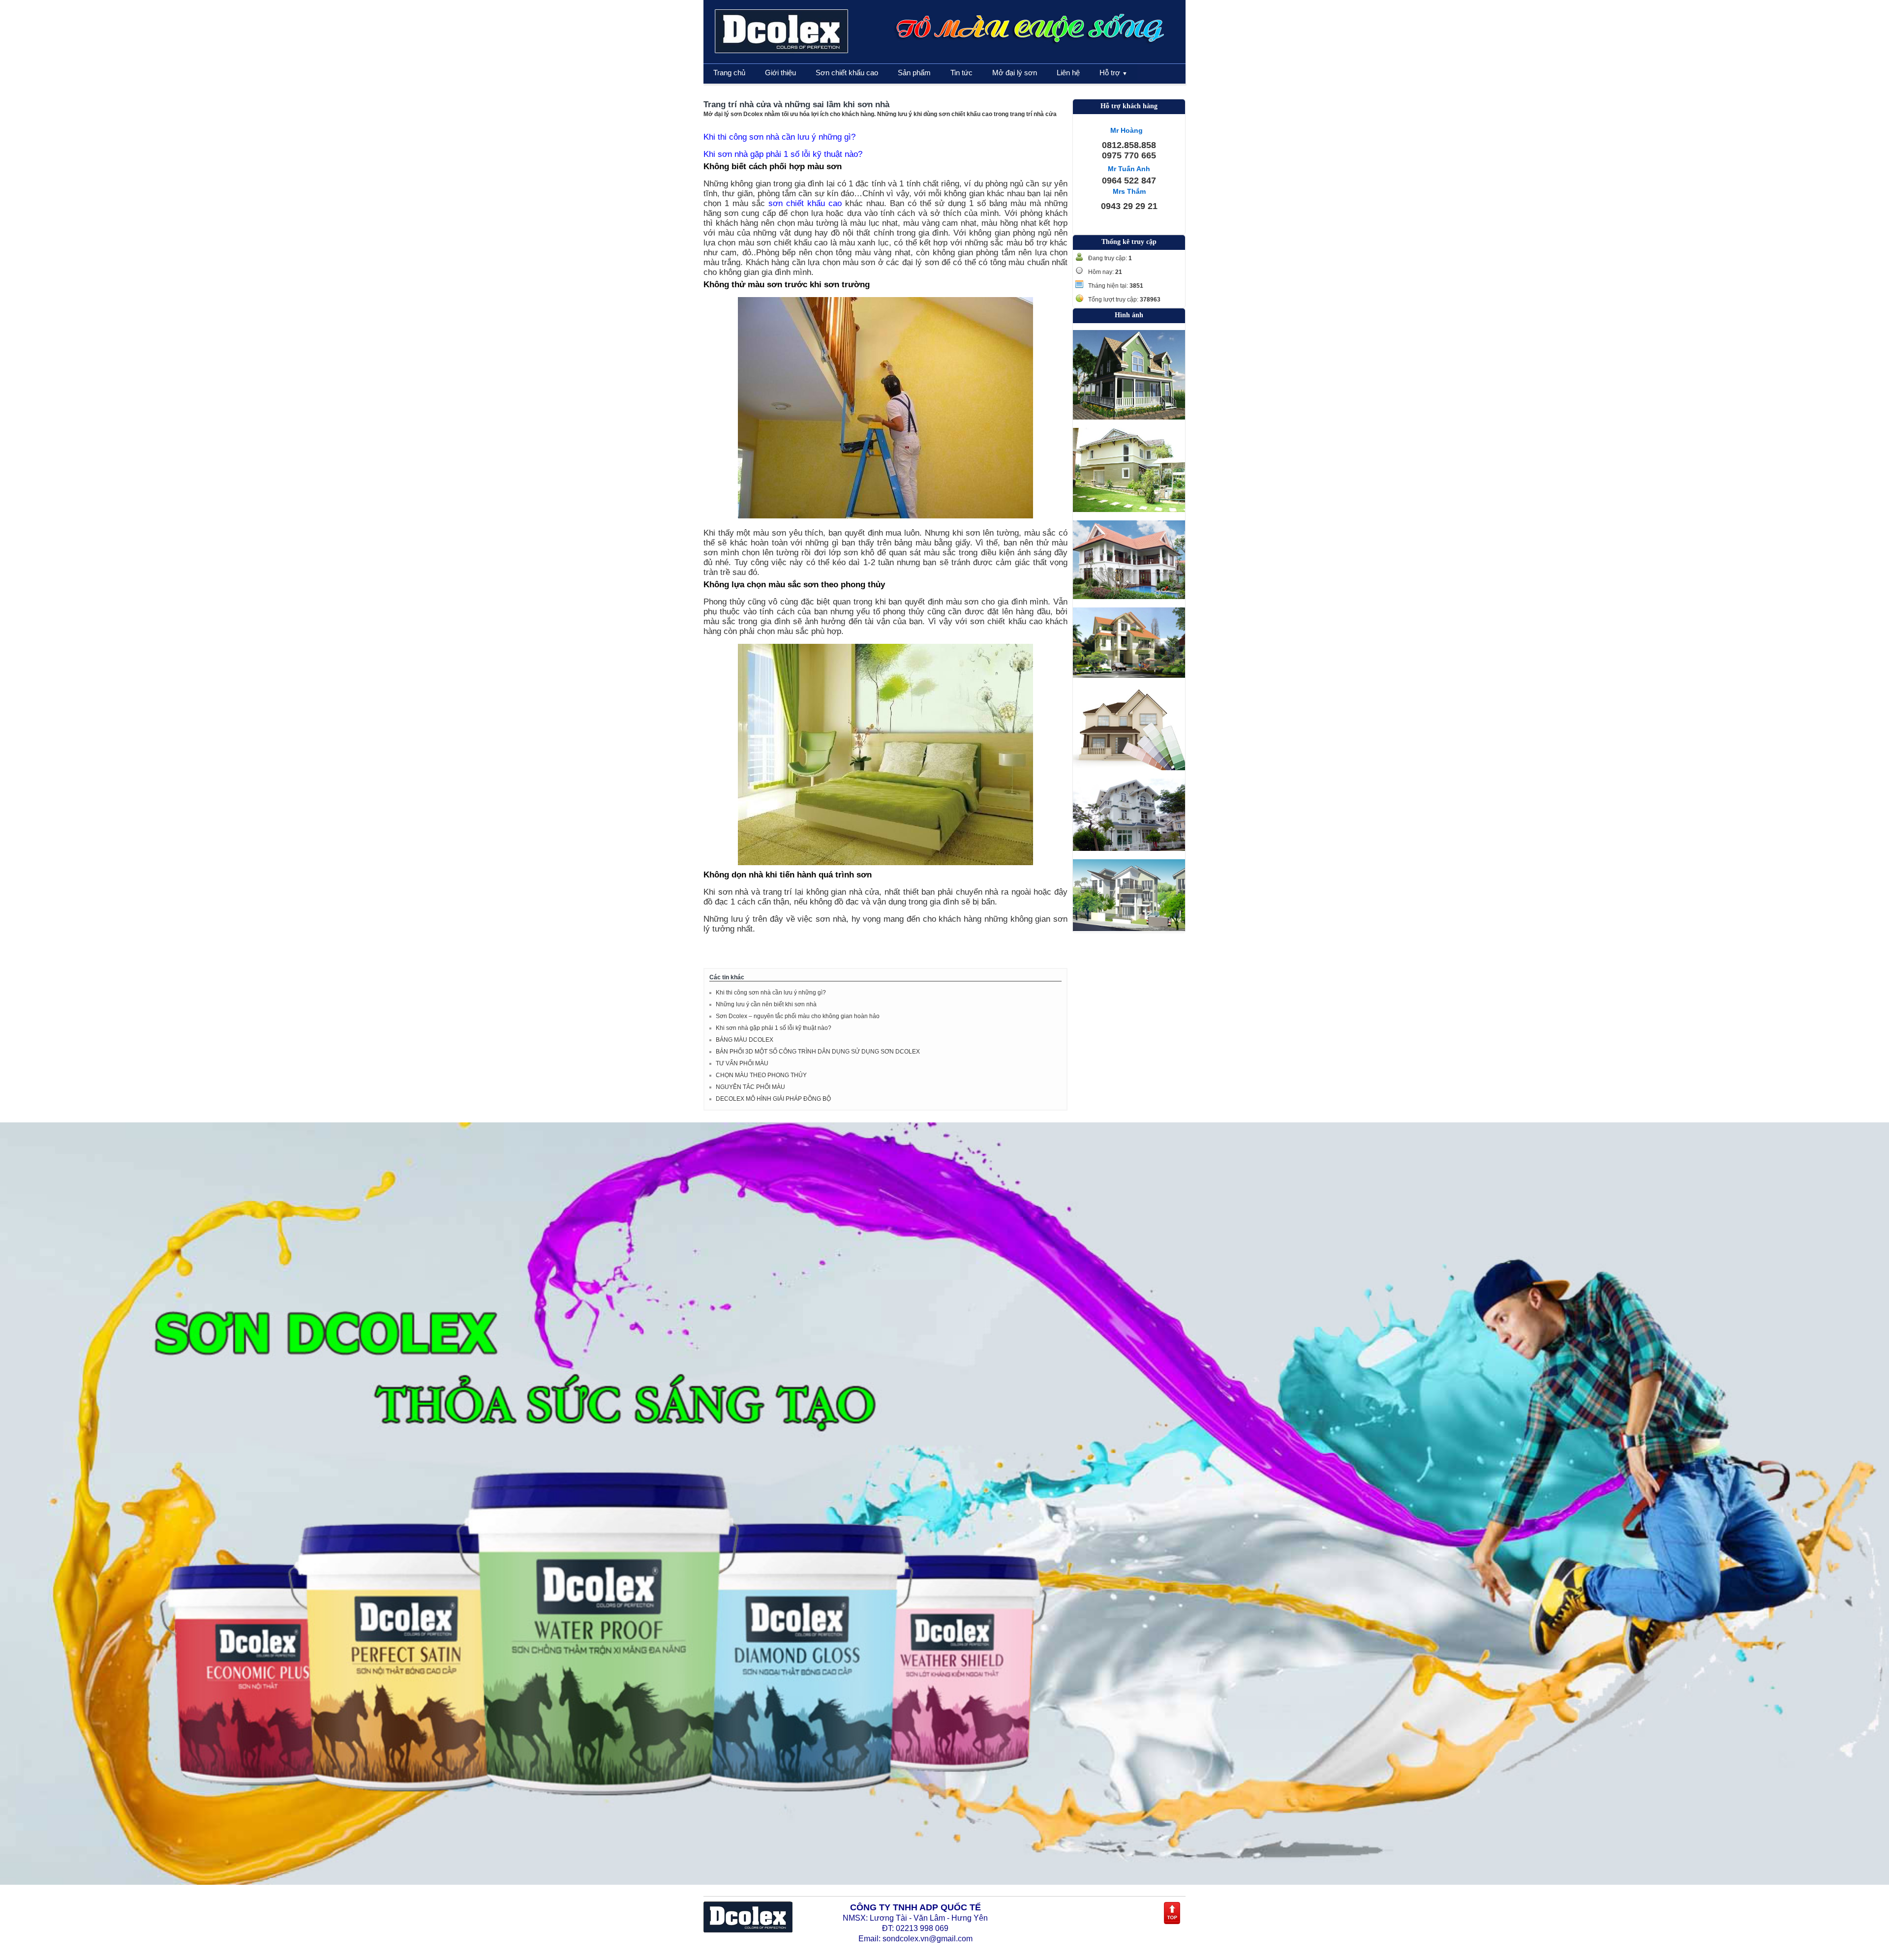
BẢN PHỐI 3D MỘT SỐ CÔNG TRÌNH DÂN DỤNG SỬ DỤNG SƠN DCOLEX (818, 1052)
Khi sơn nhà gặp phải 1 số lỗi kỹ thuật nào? (783, 154)
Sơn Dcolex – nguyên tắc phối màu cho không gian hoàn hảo (798, 1016)
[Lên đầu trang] (1172, 1923)
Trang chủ (729, 73)
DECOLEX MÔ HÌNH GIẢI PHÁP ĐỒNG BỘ (773, 1099)
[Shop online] (748, 1930)
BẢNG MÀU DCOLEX (745, 1040)
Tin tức (961, 73)
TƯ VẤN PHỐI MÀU (742, 1063)
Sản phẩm (914, 73)
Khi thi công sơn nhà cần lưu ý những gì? (779, 137)
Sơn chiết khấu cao (847, 73)
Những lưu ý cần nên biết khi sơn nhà (766, 1004)
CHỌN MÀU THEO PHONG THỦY (761, 1075)
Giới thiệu (780, 73)
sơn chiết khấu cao (805, 203)
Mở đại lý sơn (1015, 73)
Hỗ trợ (1113, 73)
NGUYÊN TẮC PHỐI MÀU (750, 1087)
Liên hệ (1068, 73)
